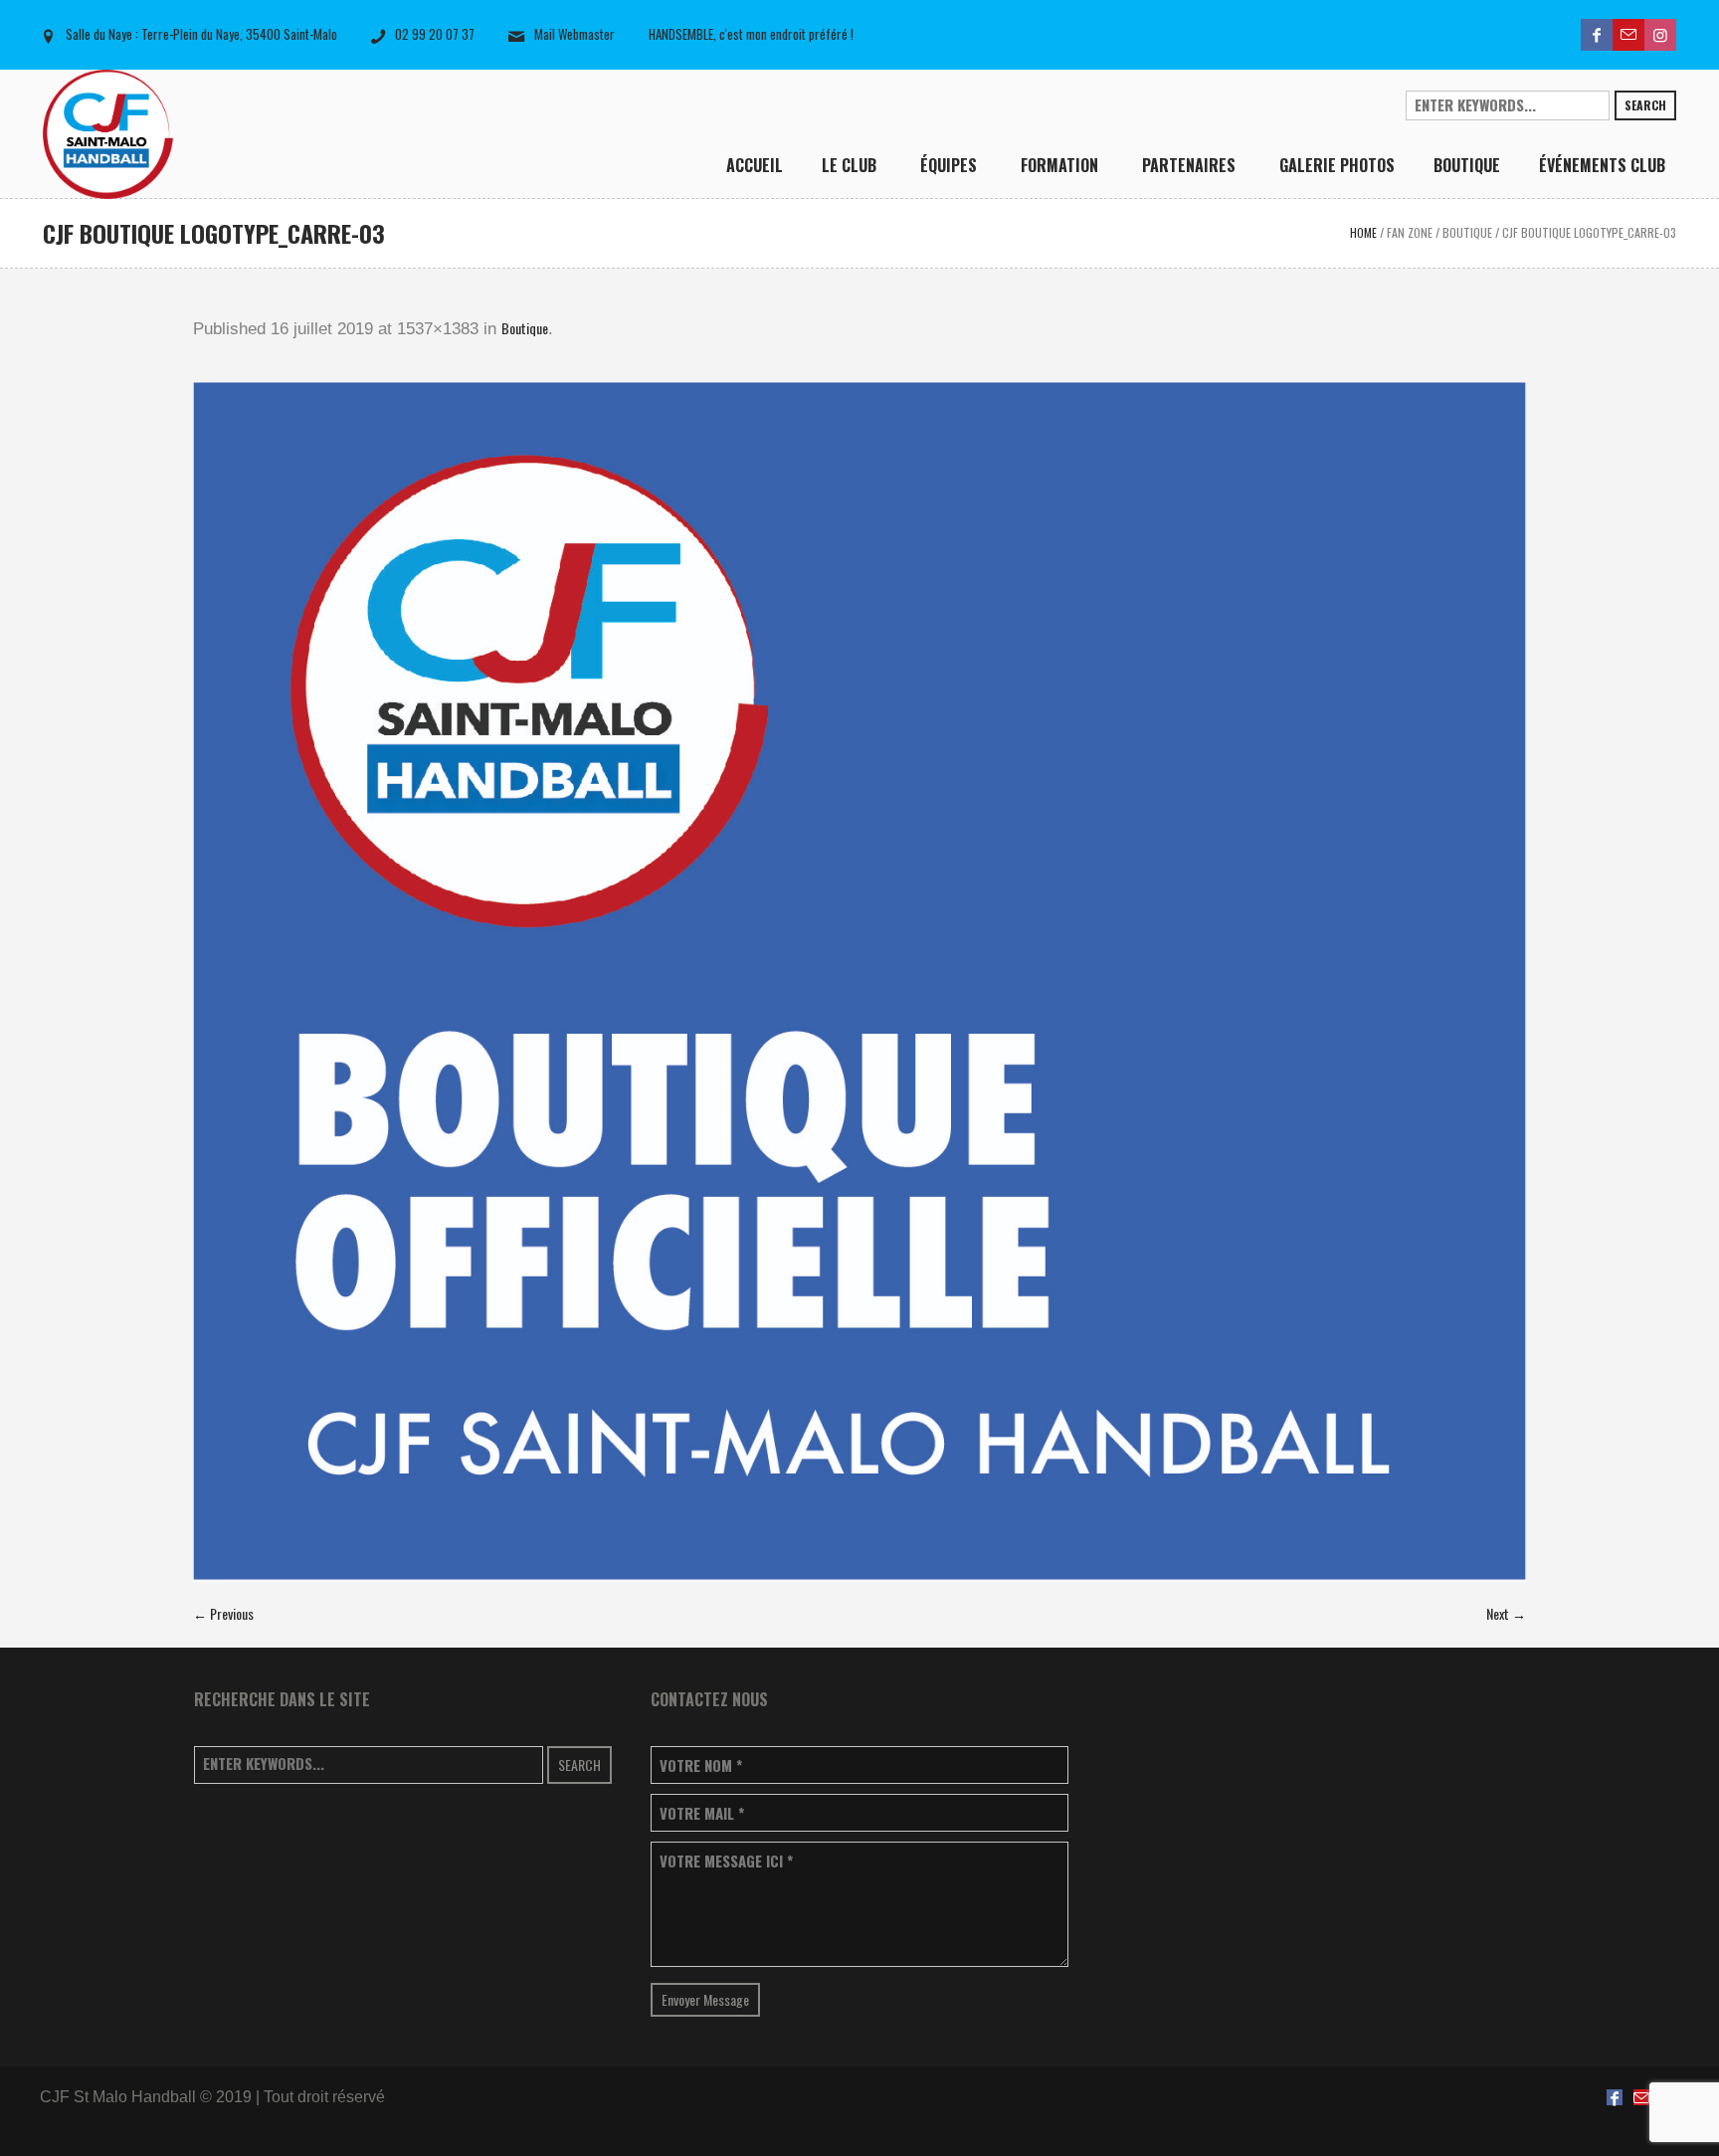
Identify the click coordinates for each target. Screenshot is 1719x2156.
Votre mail (702, 1813)
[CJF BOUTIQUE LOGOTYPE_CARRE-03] (859, 982)
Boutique (1467, 232)
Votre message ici (726, 1861)
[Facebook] (1597, 35)
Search (1645, 105)
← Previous (223, 1613)
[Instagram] (1660, 35)
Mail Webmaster (574, 34)
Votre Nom (701, 1765)
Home (1363, 232)
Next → (1506, 1613)
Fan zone (1410, 232)
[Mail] (1628, 35)
